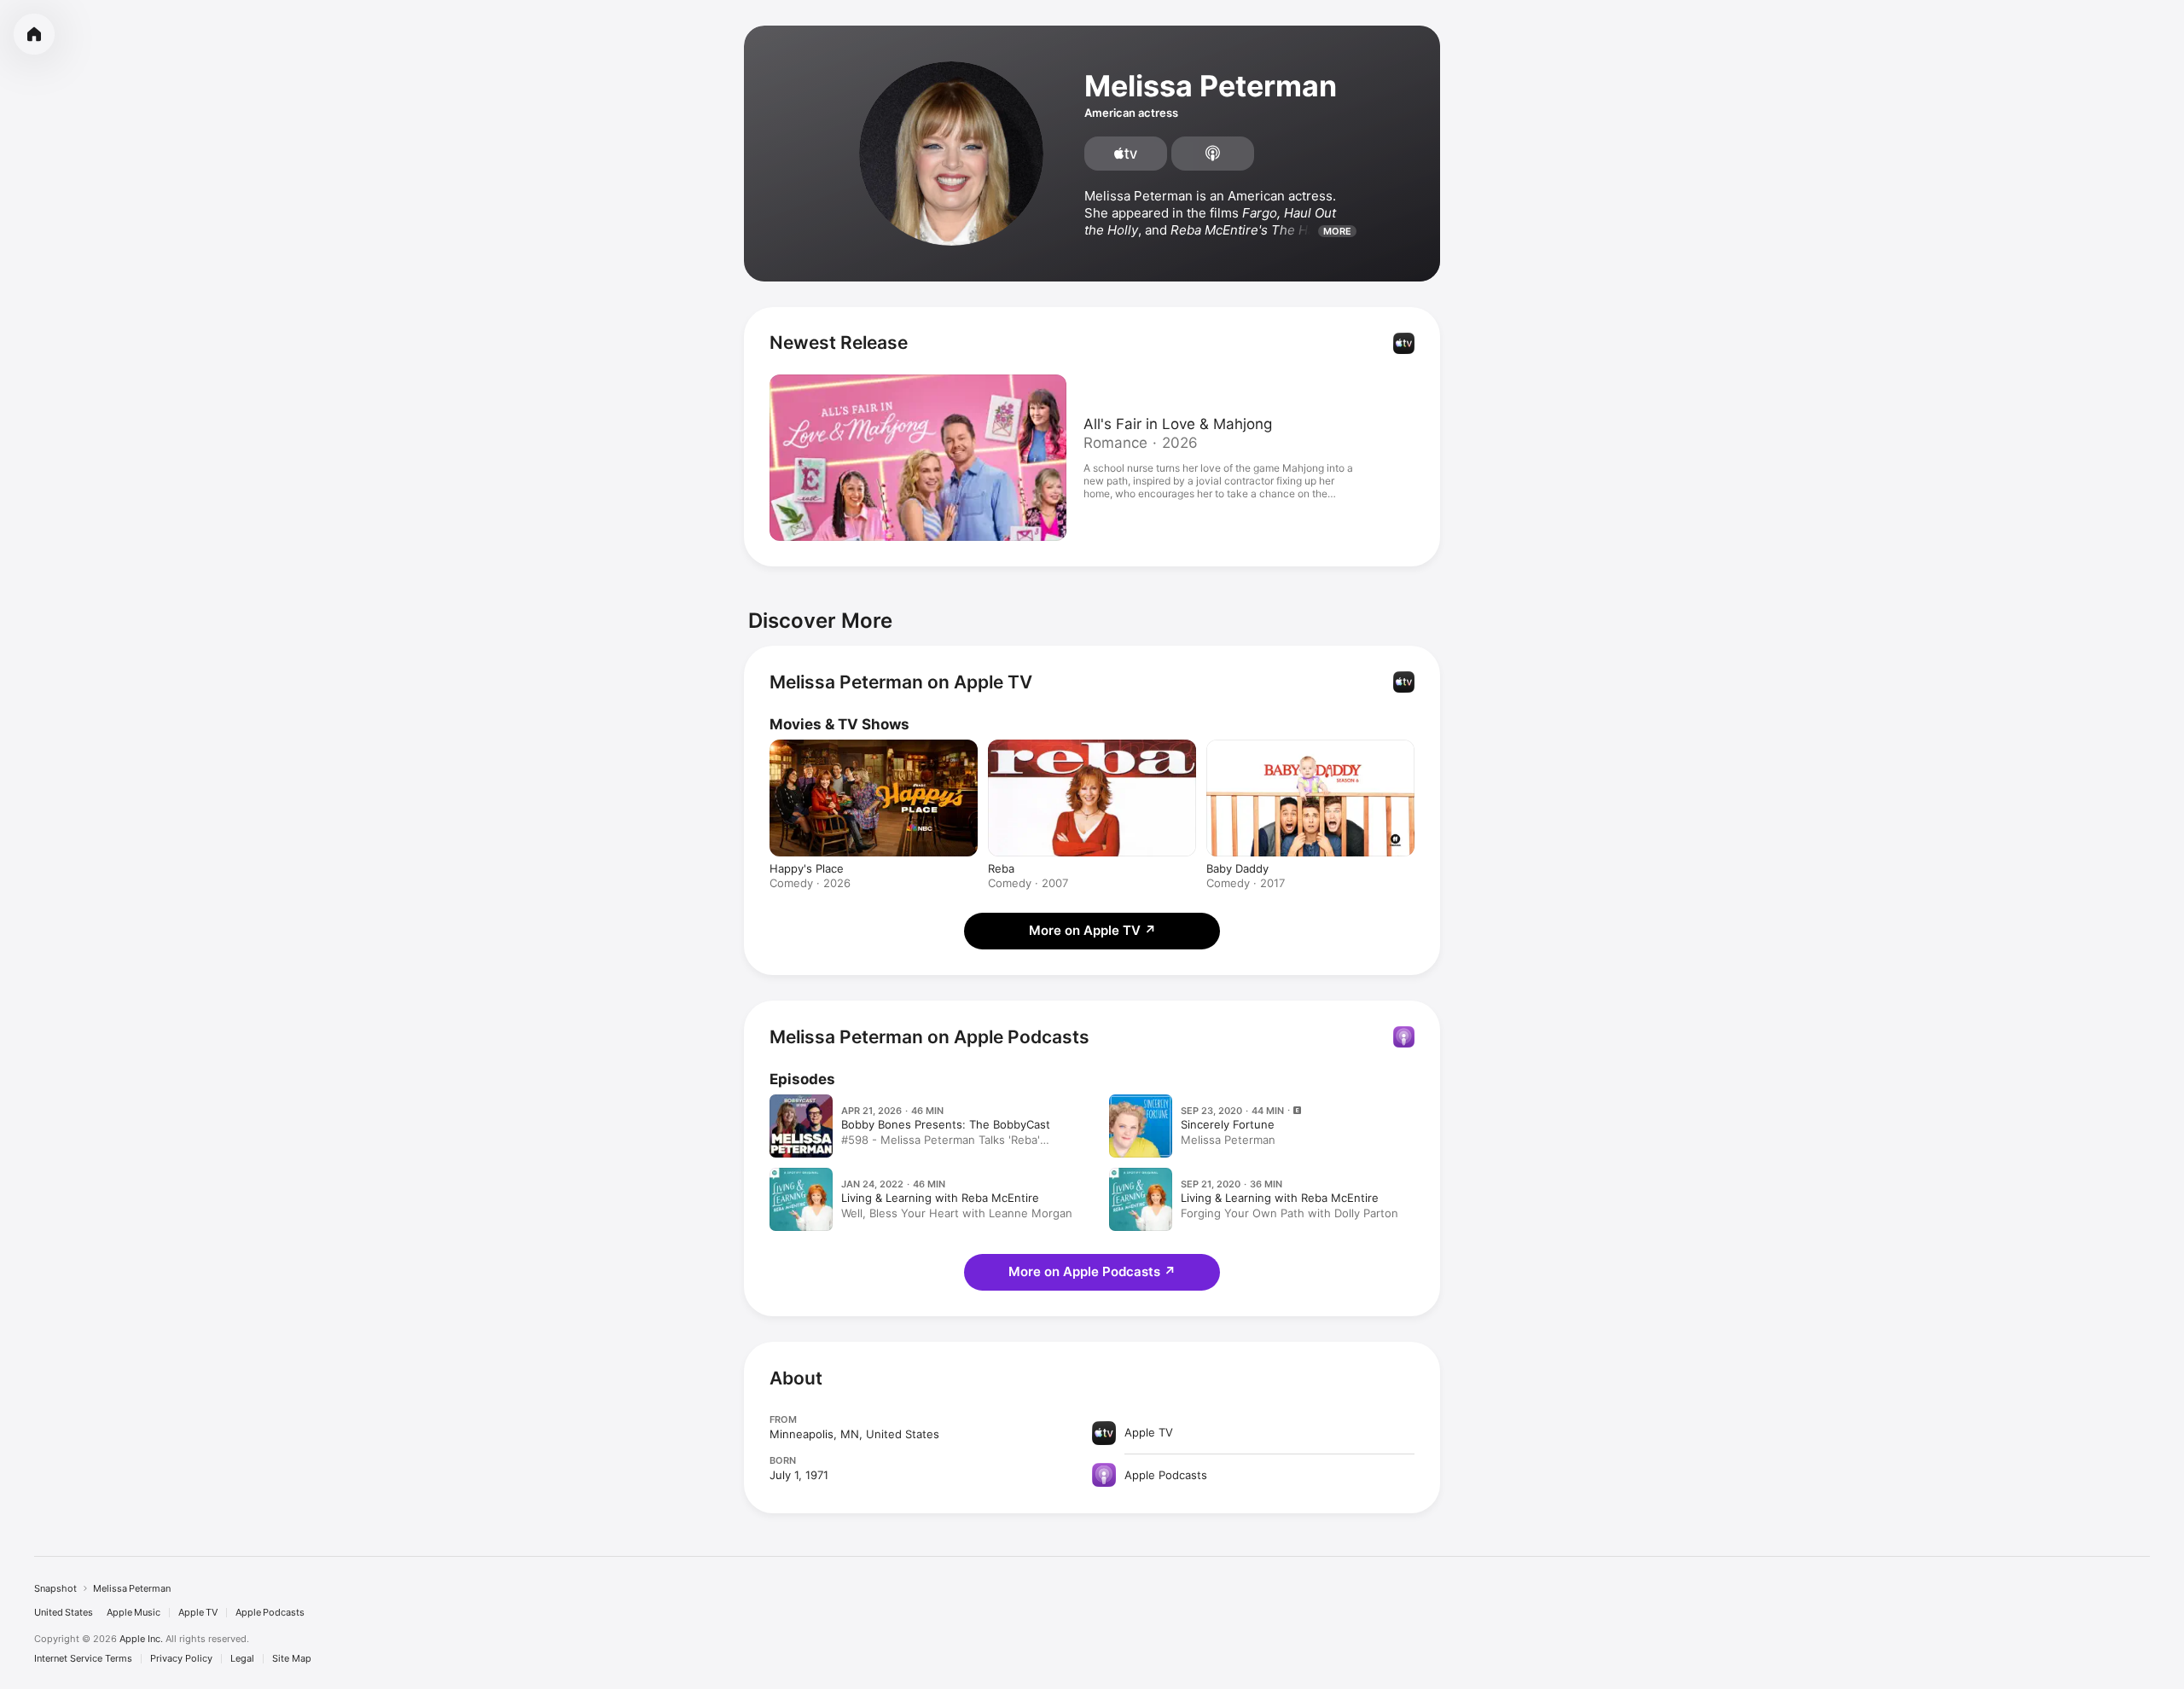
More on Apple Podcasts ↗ (1092, 1271)
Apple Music (134, 1613)
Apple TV (198, 1613)
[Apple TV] (1126, 154)
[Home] (34, 34)
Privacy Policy (181, 1659)
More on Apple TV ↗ (1092, 930)
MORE (1337, 231)
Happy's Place (807, 868)
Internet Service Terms (83, 1659)
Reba (1001, 868)
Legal (242, 1659)
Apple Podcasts (270, 1613)
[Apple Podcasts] (1213, 154)
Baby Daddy (1237, 868)
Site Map (292, 1659)
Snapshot (55, 1588)
